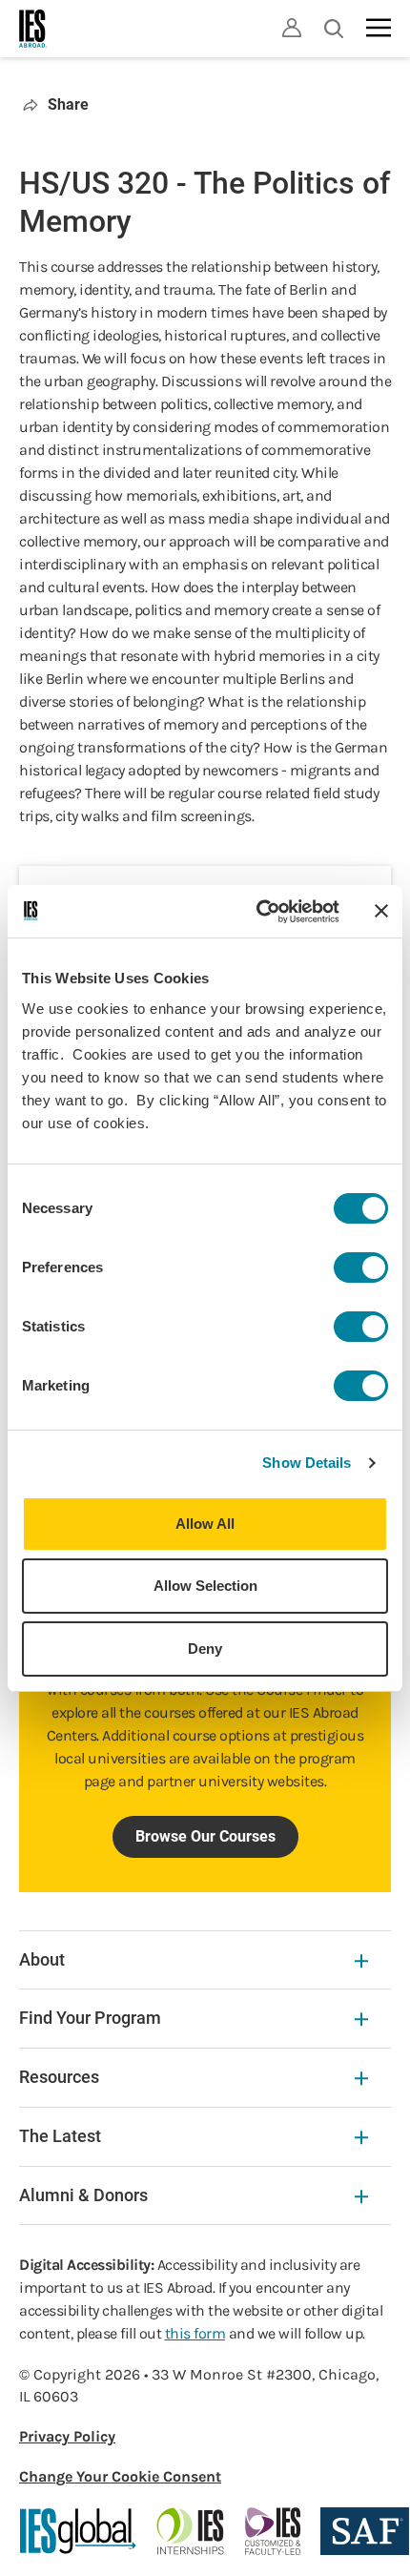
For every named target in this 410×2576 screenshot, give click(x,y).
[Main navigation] (379, 28)
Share (68, 104)
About (42, 1959)
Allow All (205, 1524)
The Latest (60, 2136)
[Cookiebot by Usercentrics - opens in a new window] (258, 912)
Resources (59, 2077)
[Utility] (292, 28)
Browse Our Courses (205, 1836)
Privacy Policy (67, 2436)
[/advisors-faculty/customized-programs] (273, 2531)
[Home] (33, 29)
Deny (205, 1649)
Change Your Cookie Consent (120, 2476)
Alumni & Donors (83, 2195)
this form (195, 2333)
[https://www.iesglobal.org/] (78, 2531)
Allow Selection (205, 1586)
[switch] (361, 1267)
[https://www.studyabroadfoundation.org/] (365, 2531)
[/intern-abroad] (191, 2531)
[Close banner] (381, 911)
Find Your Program (90, 2018)
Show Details (307, 1463)
